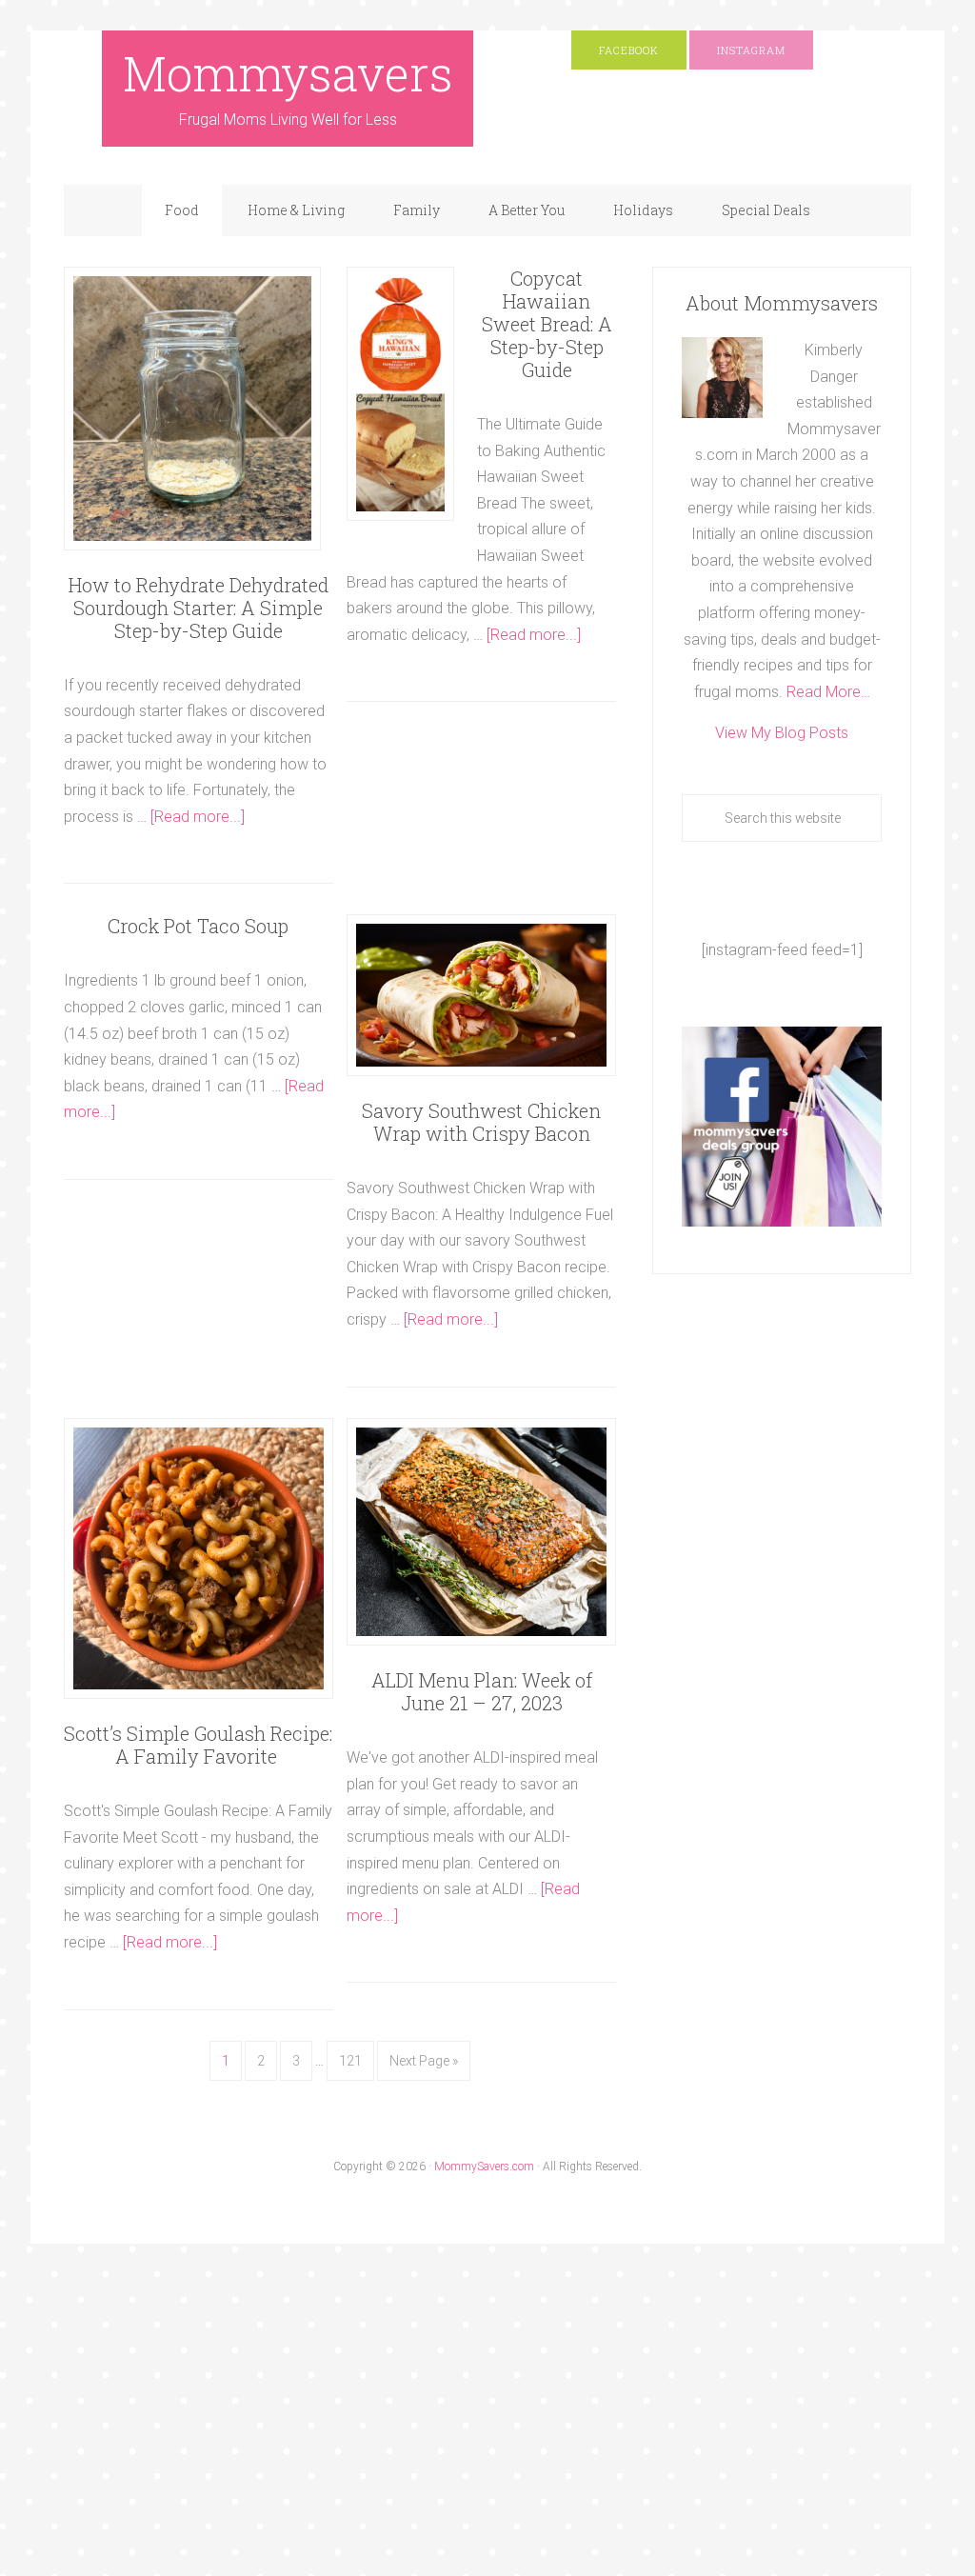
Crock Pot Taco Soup (198, 926)
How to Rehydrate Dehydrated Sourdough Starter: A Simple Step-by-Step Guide (199, 608)
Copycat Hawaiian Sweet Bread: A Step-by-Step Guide (547, 324)
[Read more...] (198, 817)
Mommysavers (288, 73)
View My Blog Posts (782, 733)
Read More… (828, 692)
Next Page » (424, 2061)
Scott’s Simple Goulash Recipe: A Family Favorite (198, 1745)
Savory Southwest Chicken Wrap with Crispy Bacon (481, 1122)
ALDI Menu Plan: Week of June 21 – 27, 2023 (482, 1691)
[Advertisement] (347, 2434)
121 (350, 2061)
